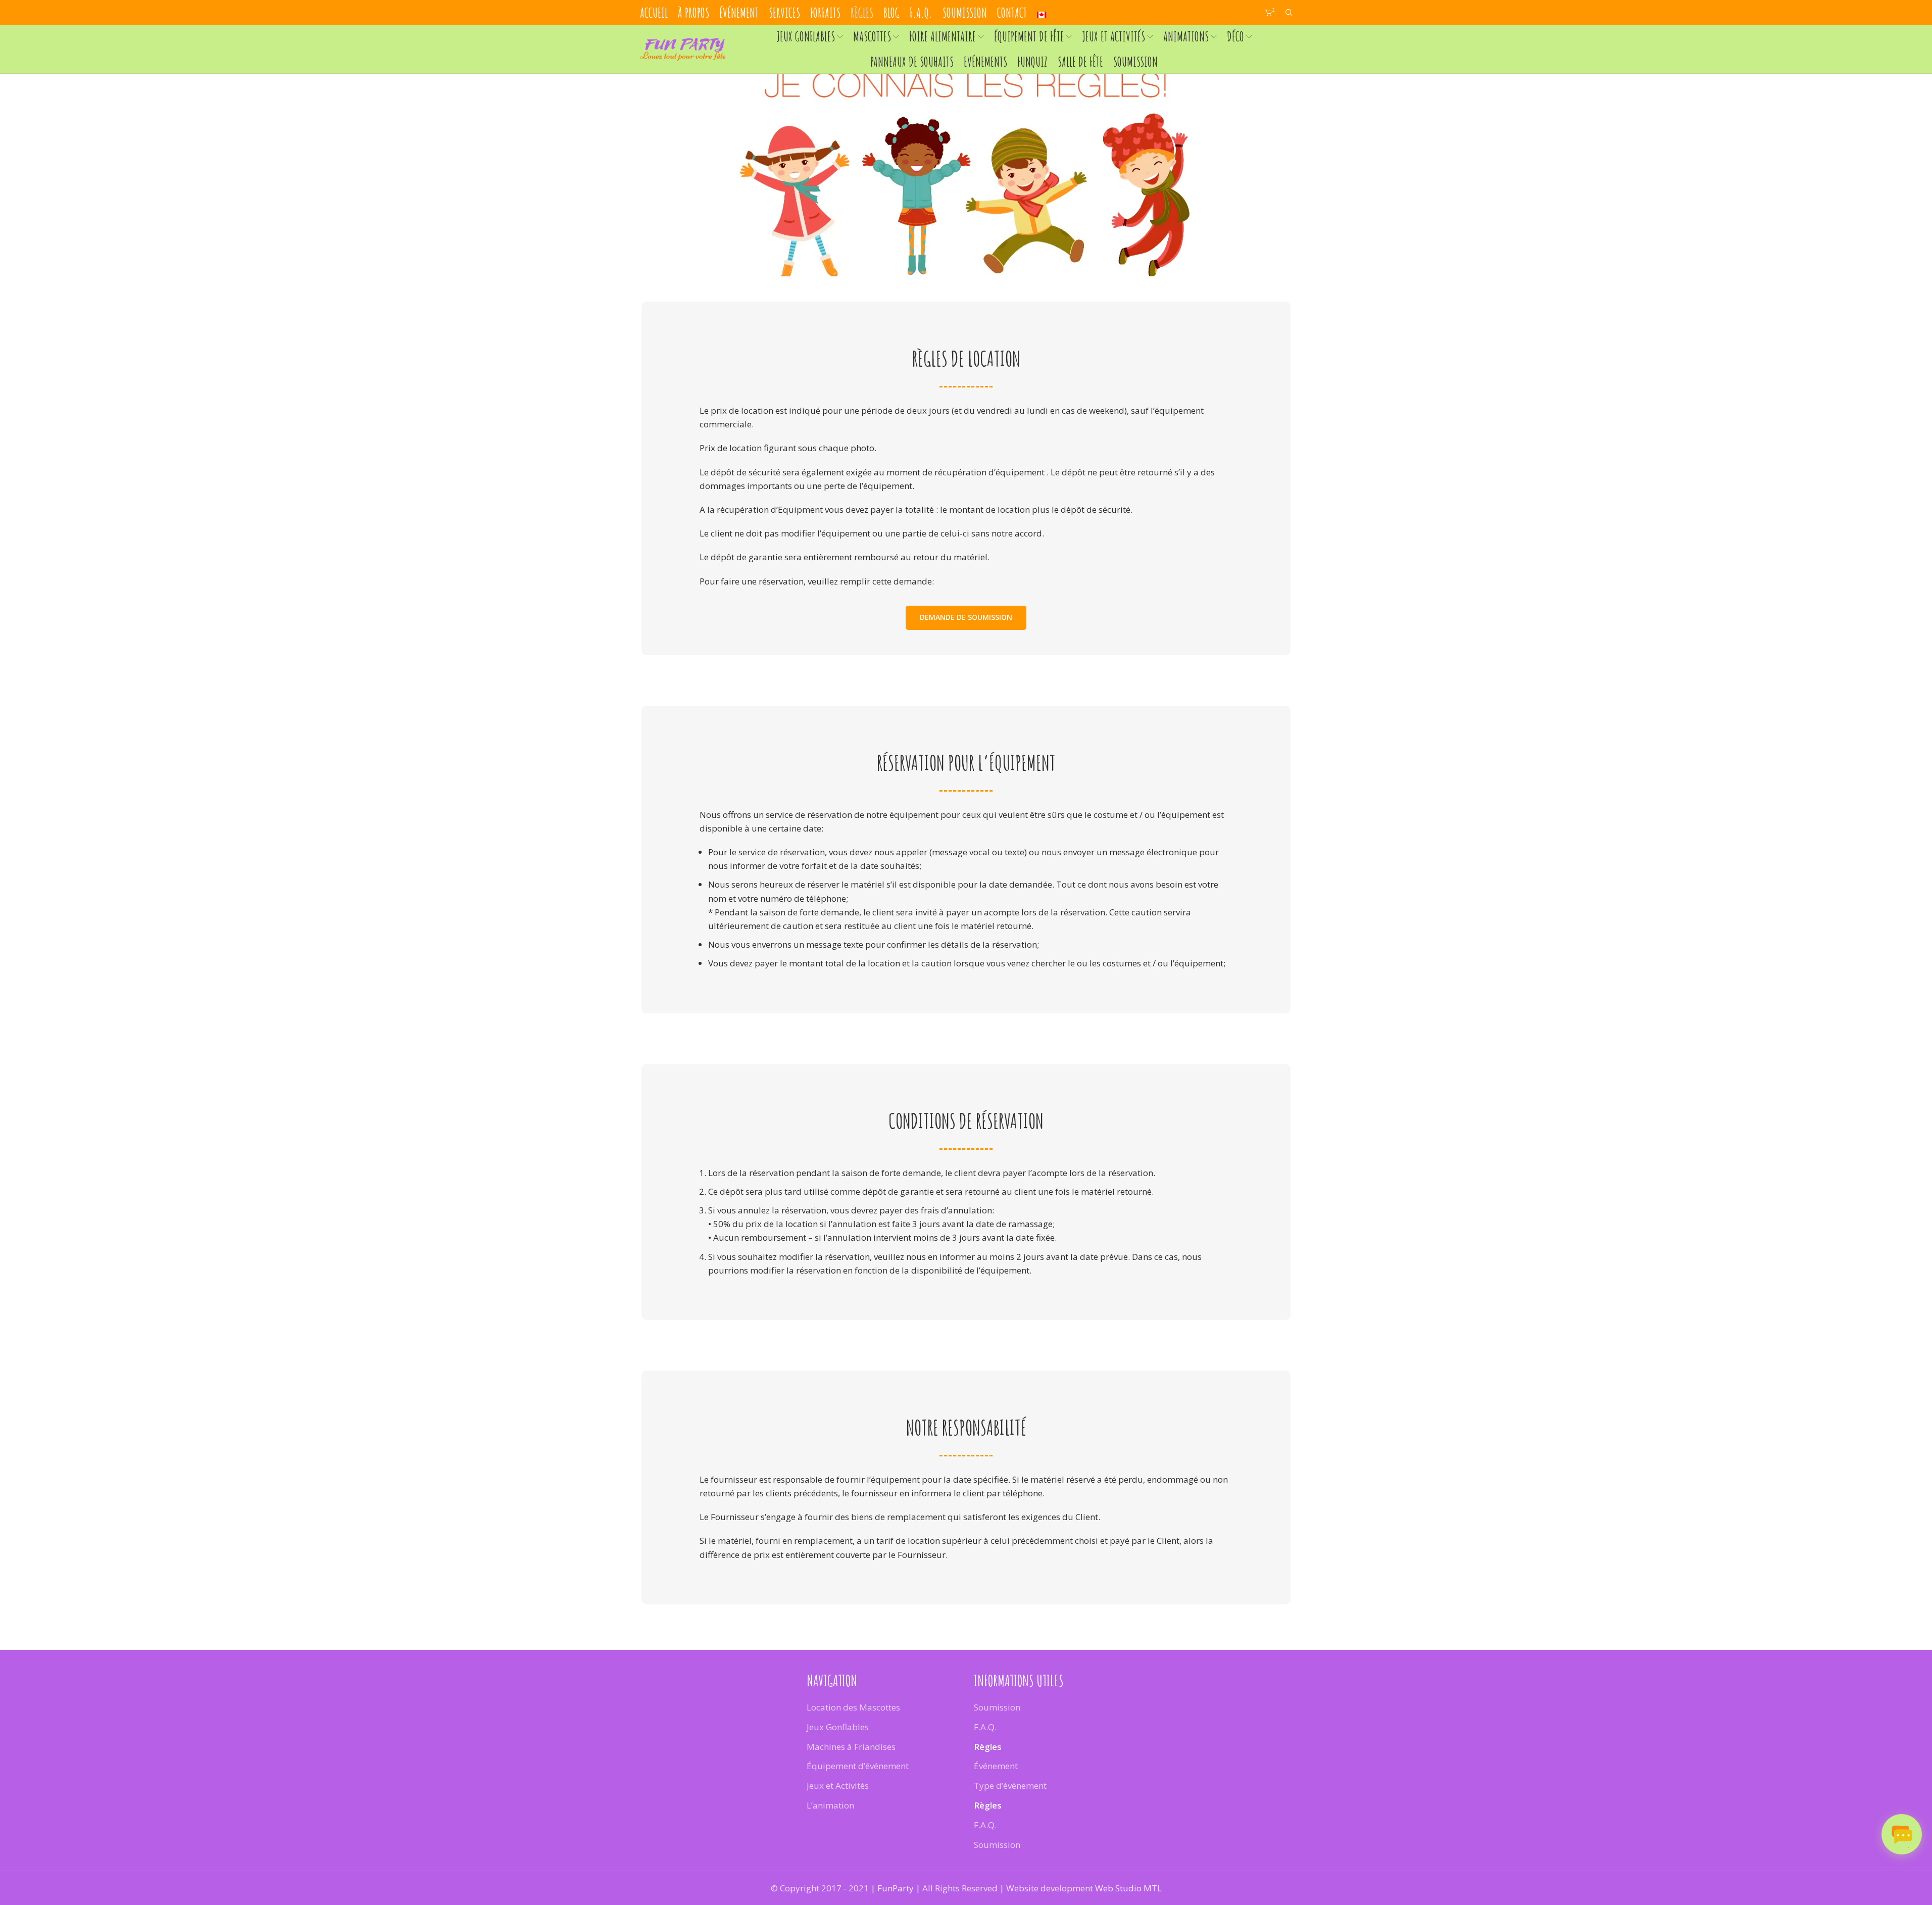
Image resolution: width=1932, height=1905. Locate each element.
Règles (988, 1746)
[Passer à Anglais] (1042, 13)
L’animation (830, 1805)
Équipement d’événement (858, 1766)
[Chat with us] (1902, 1834)
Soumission (997, 1707)
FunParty (896, 1888)
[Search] (1289, 13)
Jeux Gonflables (838, 1727)
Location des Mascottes (853, 1707)
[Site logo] (683, 48)
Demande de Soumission (966, 617)
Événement (996, 1766)
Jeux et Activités (838, 1786)
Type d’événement (1010, 1786)
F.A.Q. (985, 1727)
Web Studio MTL (1128, 1888)
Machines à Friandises (851, 1746)
